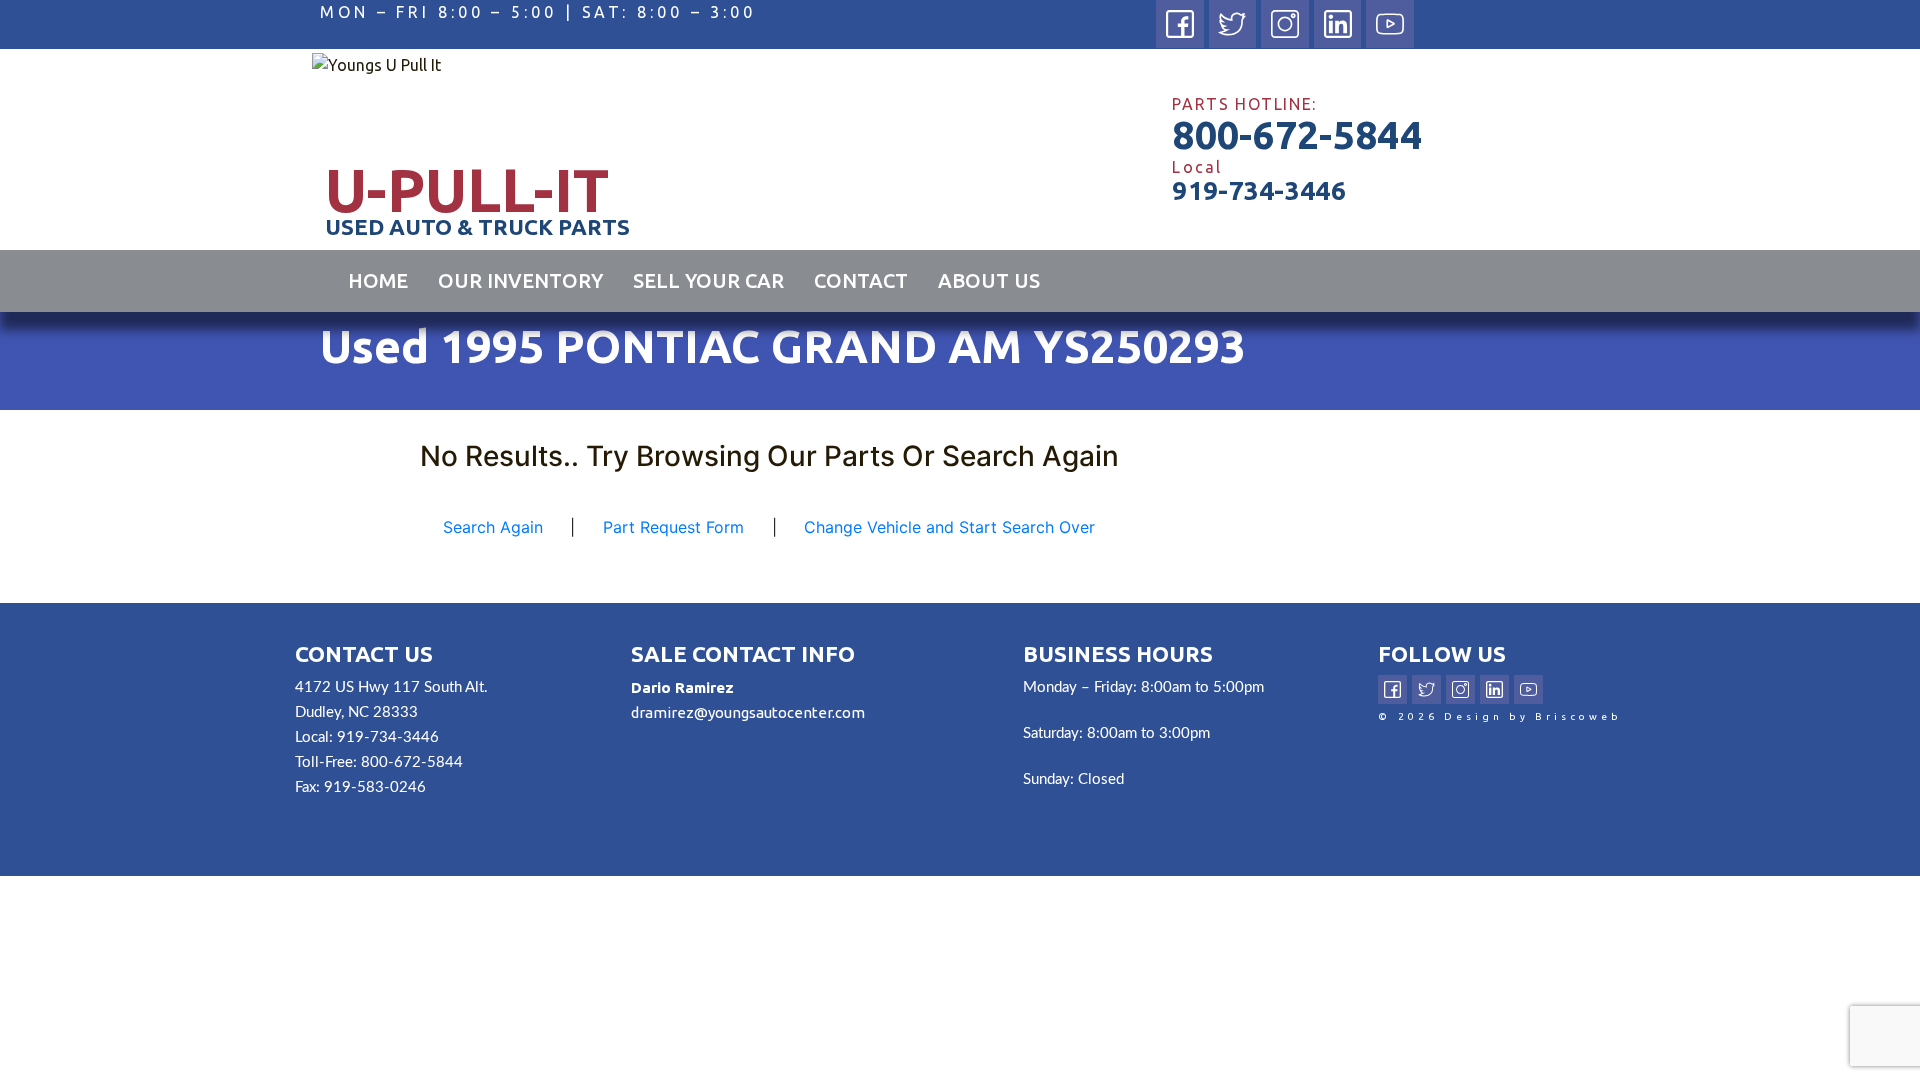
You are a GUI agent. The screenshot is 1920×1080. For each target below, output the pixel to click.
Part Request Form (673, 527)
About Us (989, 280)
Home (378, 280)
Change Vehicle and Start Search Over (949, 527)
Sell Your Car (708, 280)
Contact (861, 280)
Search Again (493, 527)
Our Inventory (520, 280)
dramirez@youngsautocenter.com (748, 712)
